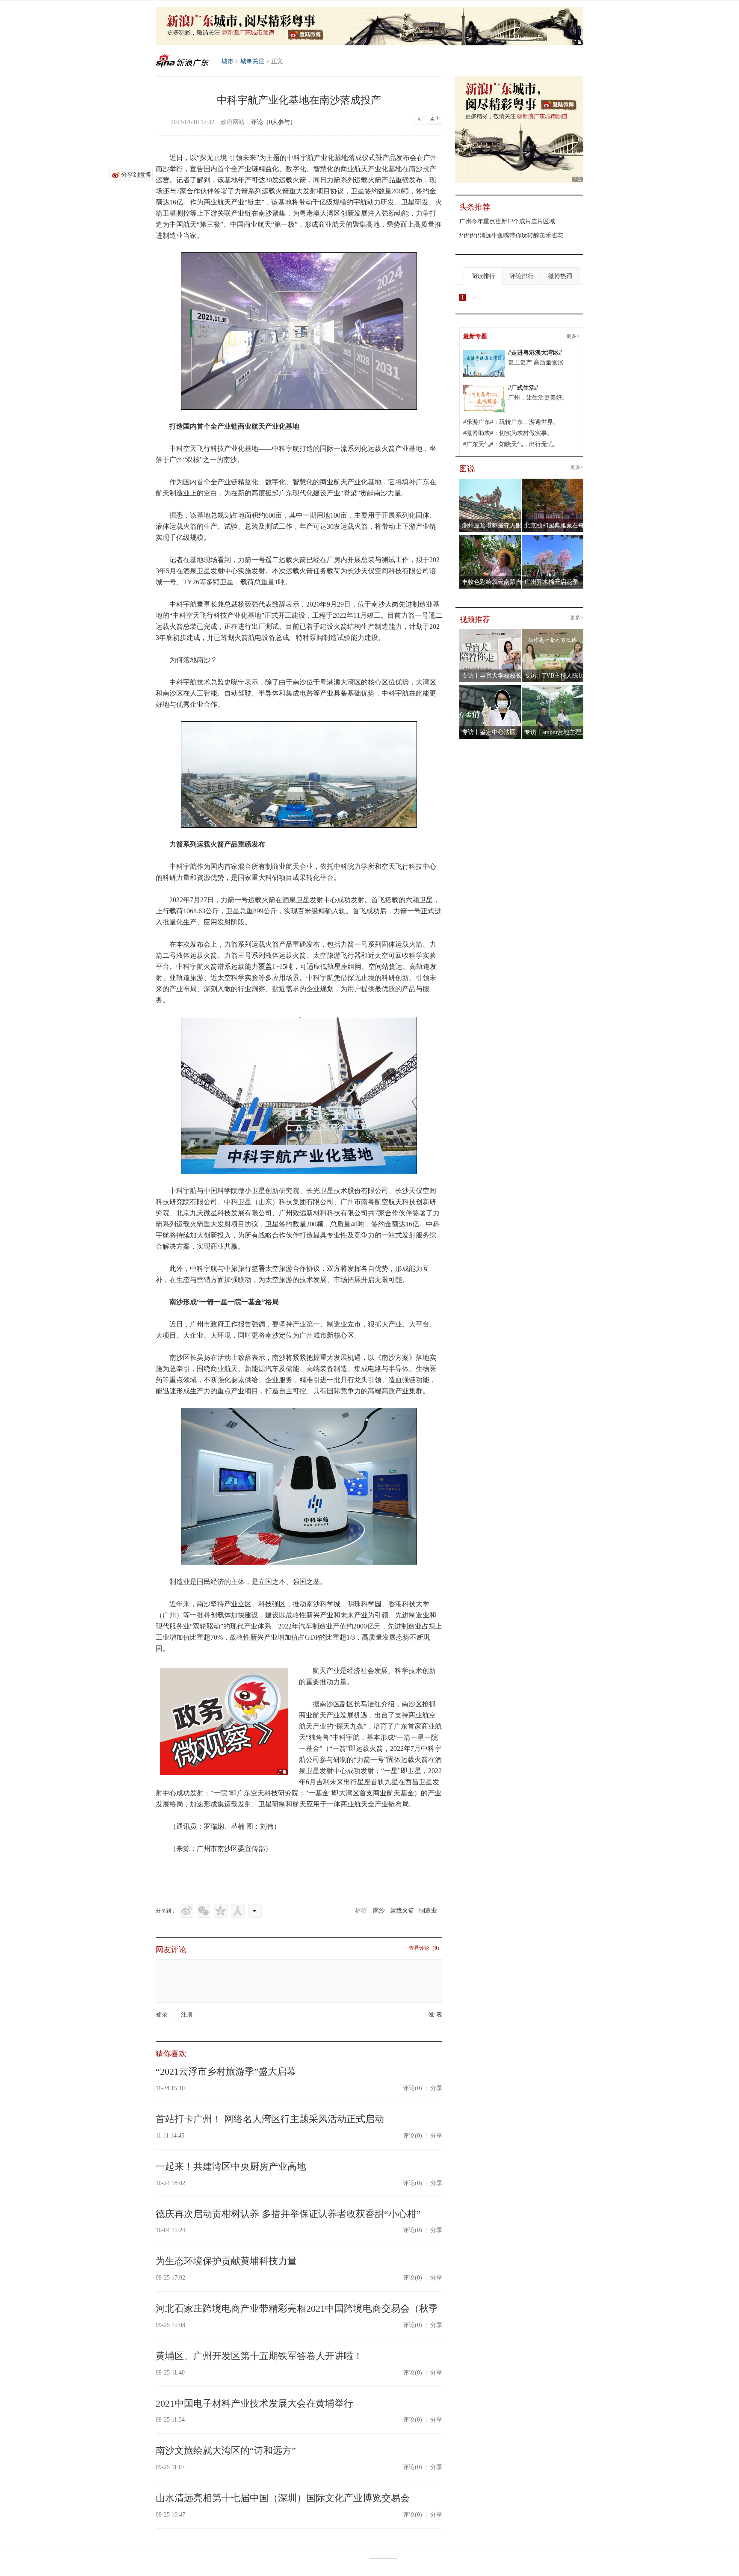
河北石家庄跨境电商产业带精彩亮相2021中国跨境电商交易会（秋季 (297, 2308)
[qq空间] (221, 1911)
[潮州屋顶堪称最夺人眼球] (490, 482)
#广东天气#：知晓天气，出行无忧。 (511, 444)
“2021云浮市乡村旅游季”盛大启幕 (226, 2071)
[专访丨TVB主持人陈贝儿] (553, 632)
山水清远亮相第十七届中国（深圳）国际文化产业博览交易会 (283, 2498)
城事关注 (252, 61)
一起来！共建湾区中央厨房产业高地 (231, 2166)
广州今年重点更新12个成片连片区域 (507, 221)
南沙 (379, 1911)
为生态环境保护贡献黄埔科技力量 (226, 2261)
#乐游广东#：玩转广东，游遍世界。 (511, 422)
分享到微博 (136, 175)
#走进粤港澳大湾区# (535, 353)
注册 (187, 2015)
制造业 (428, 1911)
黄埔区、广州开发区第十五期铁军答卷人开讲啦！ (259, 2356)
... (475, 297)
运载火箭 (402, 1911)
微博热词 (560, 276)
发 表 (435, 2015)
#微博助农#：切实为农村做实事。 (508, 433)
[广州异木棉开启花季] (553, 538)
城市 (228, 61)
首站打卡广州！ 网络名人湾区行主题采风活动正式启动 (270, 2119)
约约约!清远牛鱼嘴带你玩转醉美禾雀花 (511, 235)
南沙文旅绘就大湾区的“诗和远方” (226, 2450)
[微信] (204, 1911)
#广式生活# (523, 388)
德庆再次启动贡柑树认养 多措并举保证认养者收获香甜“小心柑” (288, 2214)
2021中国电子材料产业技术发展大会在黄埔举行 (254, 2403)
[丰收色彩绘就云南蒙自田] (490, 538)
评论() (412, 2088)
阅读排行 (483, 276)
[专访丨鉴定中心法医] (490, 688)
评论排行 (522, 276)
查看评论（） (426, 1948)
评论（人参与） (273, 122)
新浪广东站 (182, 61)
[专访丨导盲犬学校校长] (490, 632)
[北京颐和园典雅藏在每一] (553, 482)
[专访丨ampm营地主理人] (553, 688)
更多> (573, 336)
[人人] (238, 1911)
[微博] (186, 1911)
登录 (162, 2015)
